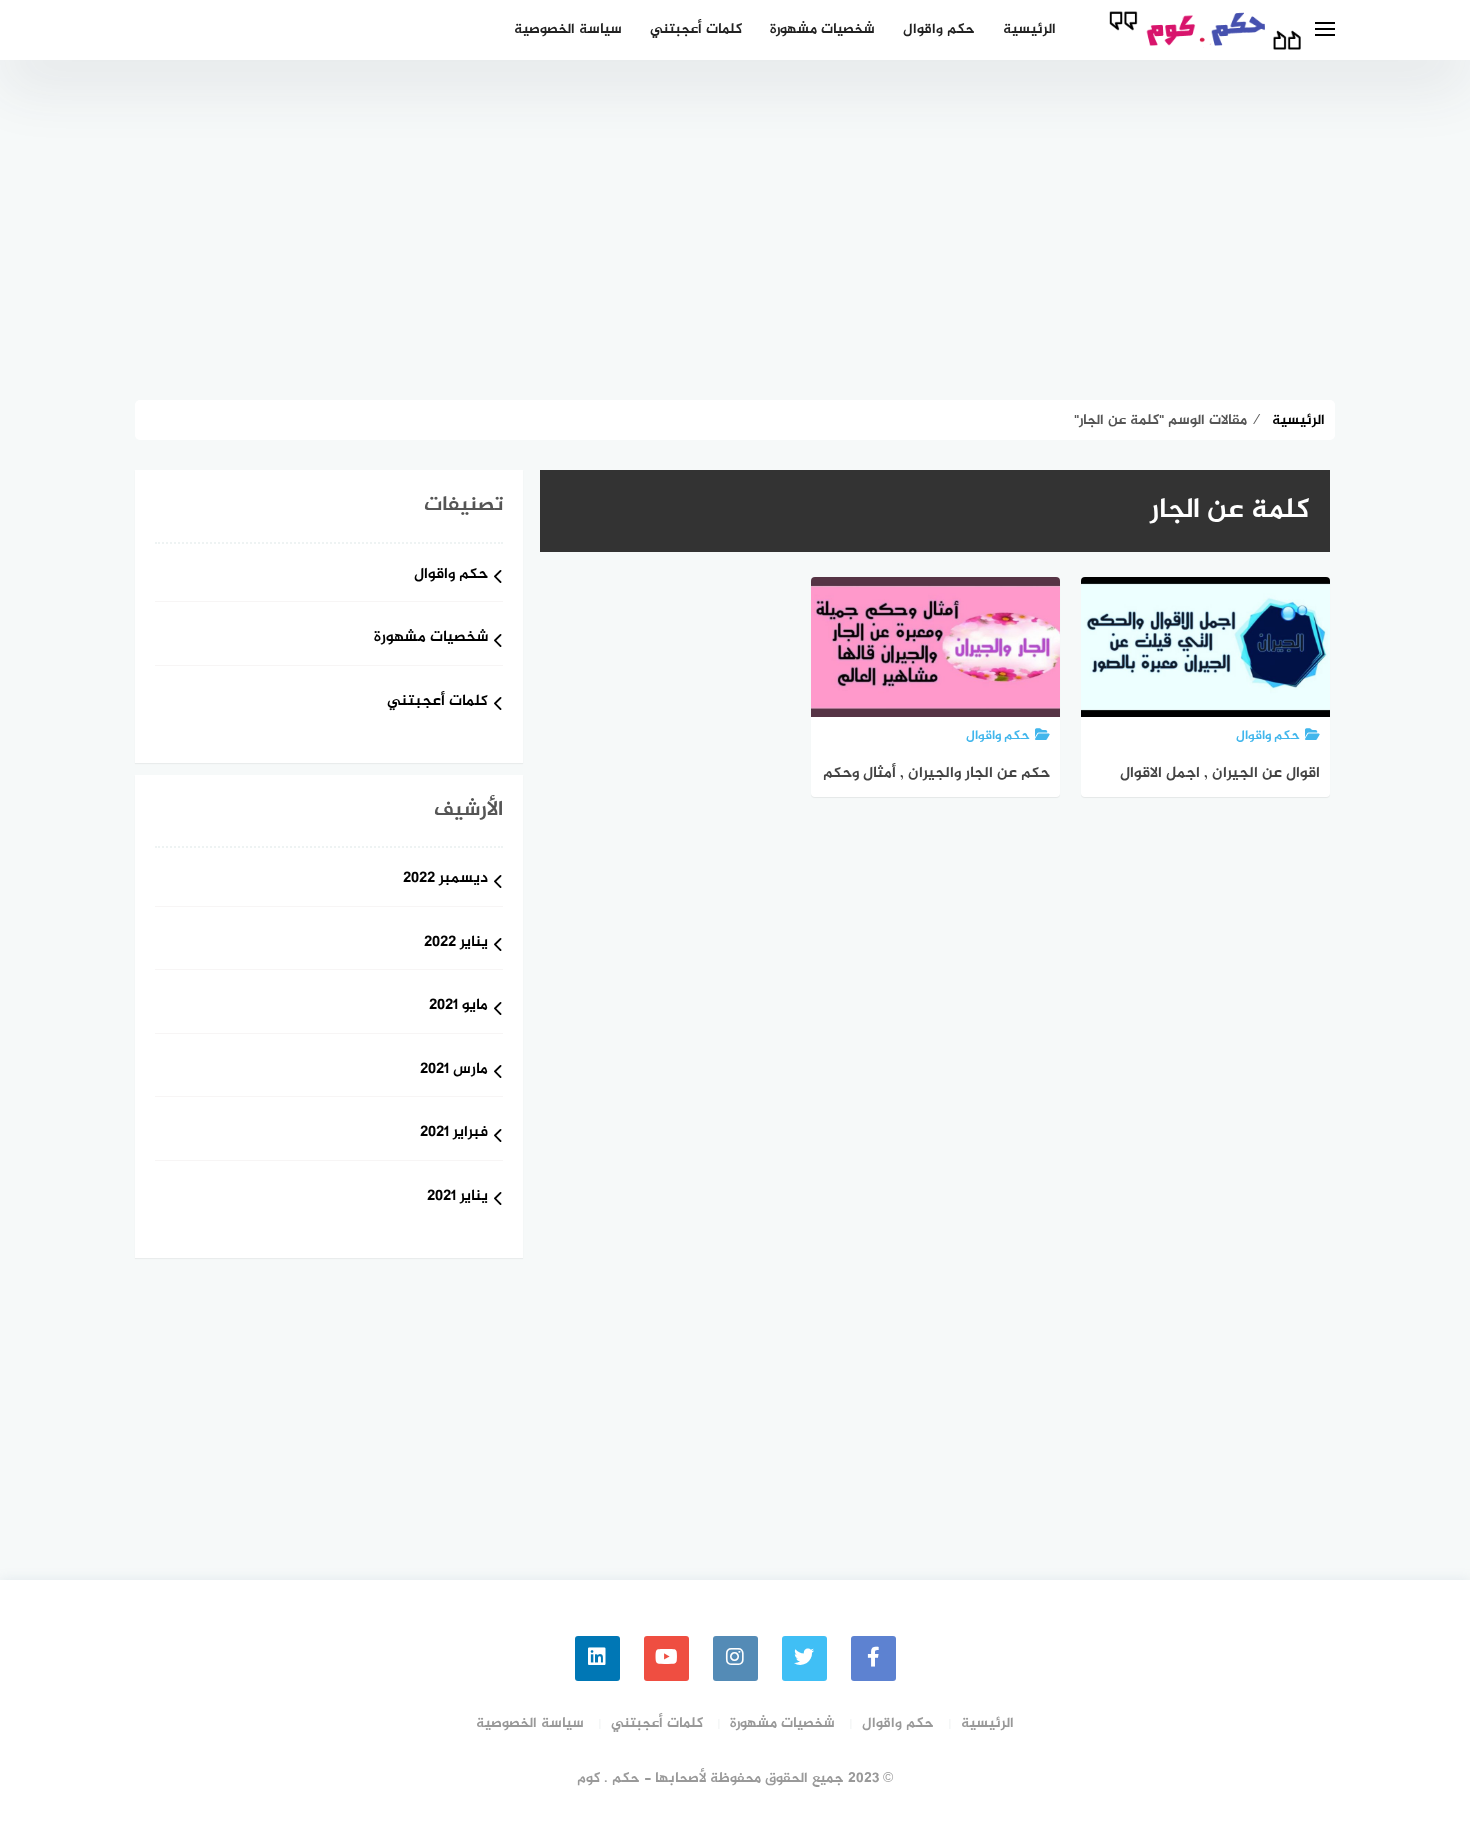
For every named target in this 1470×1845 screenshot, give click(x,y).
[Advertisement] (735, 230)
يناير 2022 (456, 943)
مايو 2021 (458, 1006)
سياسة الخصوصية (568, 29)
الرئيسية (1029, 29)
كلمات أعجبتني (696, 29)
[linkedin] (597, 1658)
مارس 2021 (454, 1070)
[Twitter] (804, 1658)
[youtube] (666, 1658)
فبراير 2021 (454, 1133)
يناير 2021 (457, 1197)
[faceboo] (873, 1658)
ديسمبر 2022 (445, 879)
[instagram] (735, 1658)
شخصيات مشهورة (822, 29)
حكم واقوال (939, 29)
